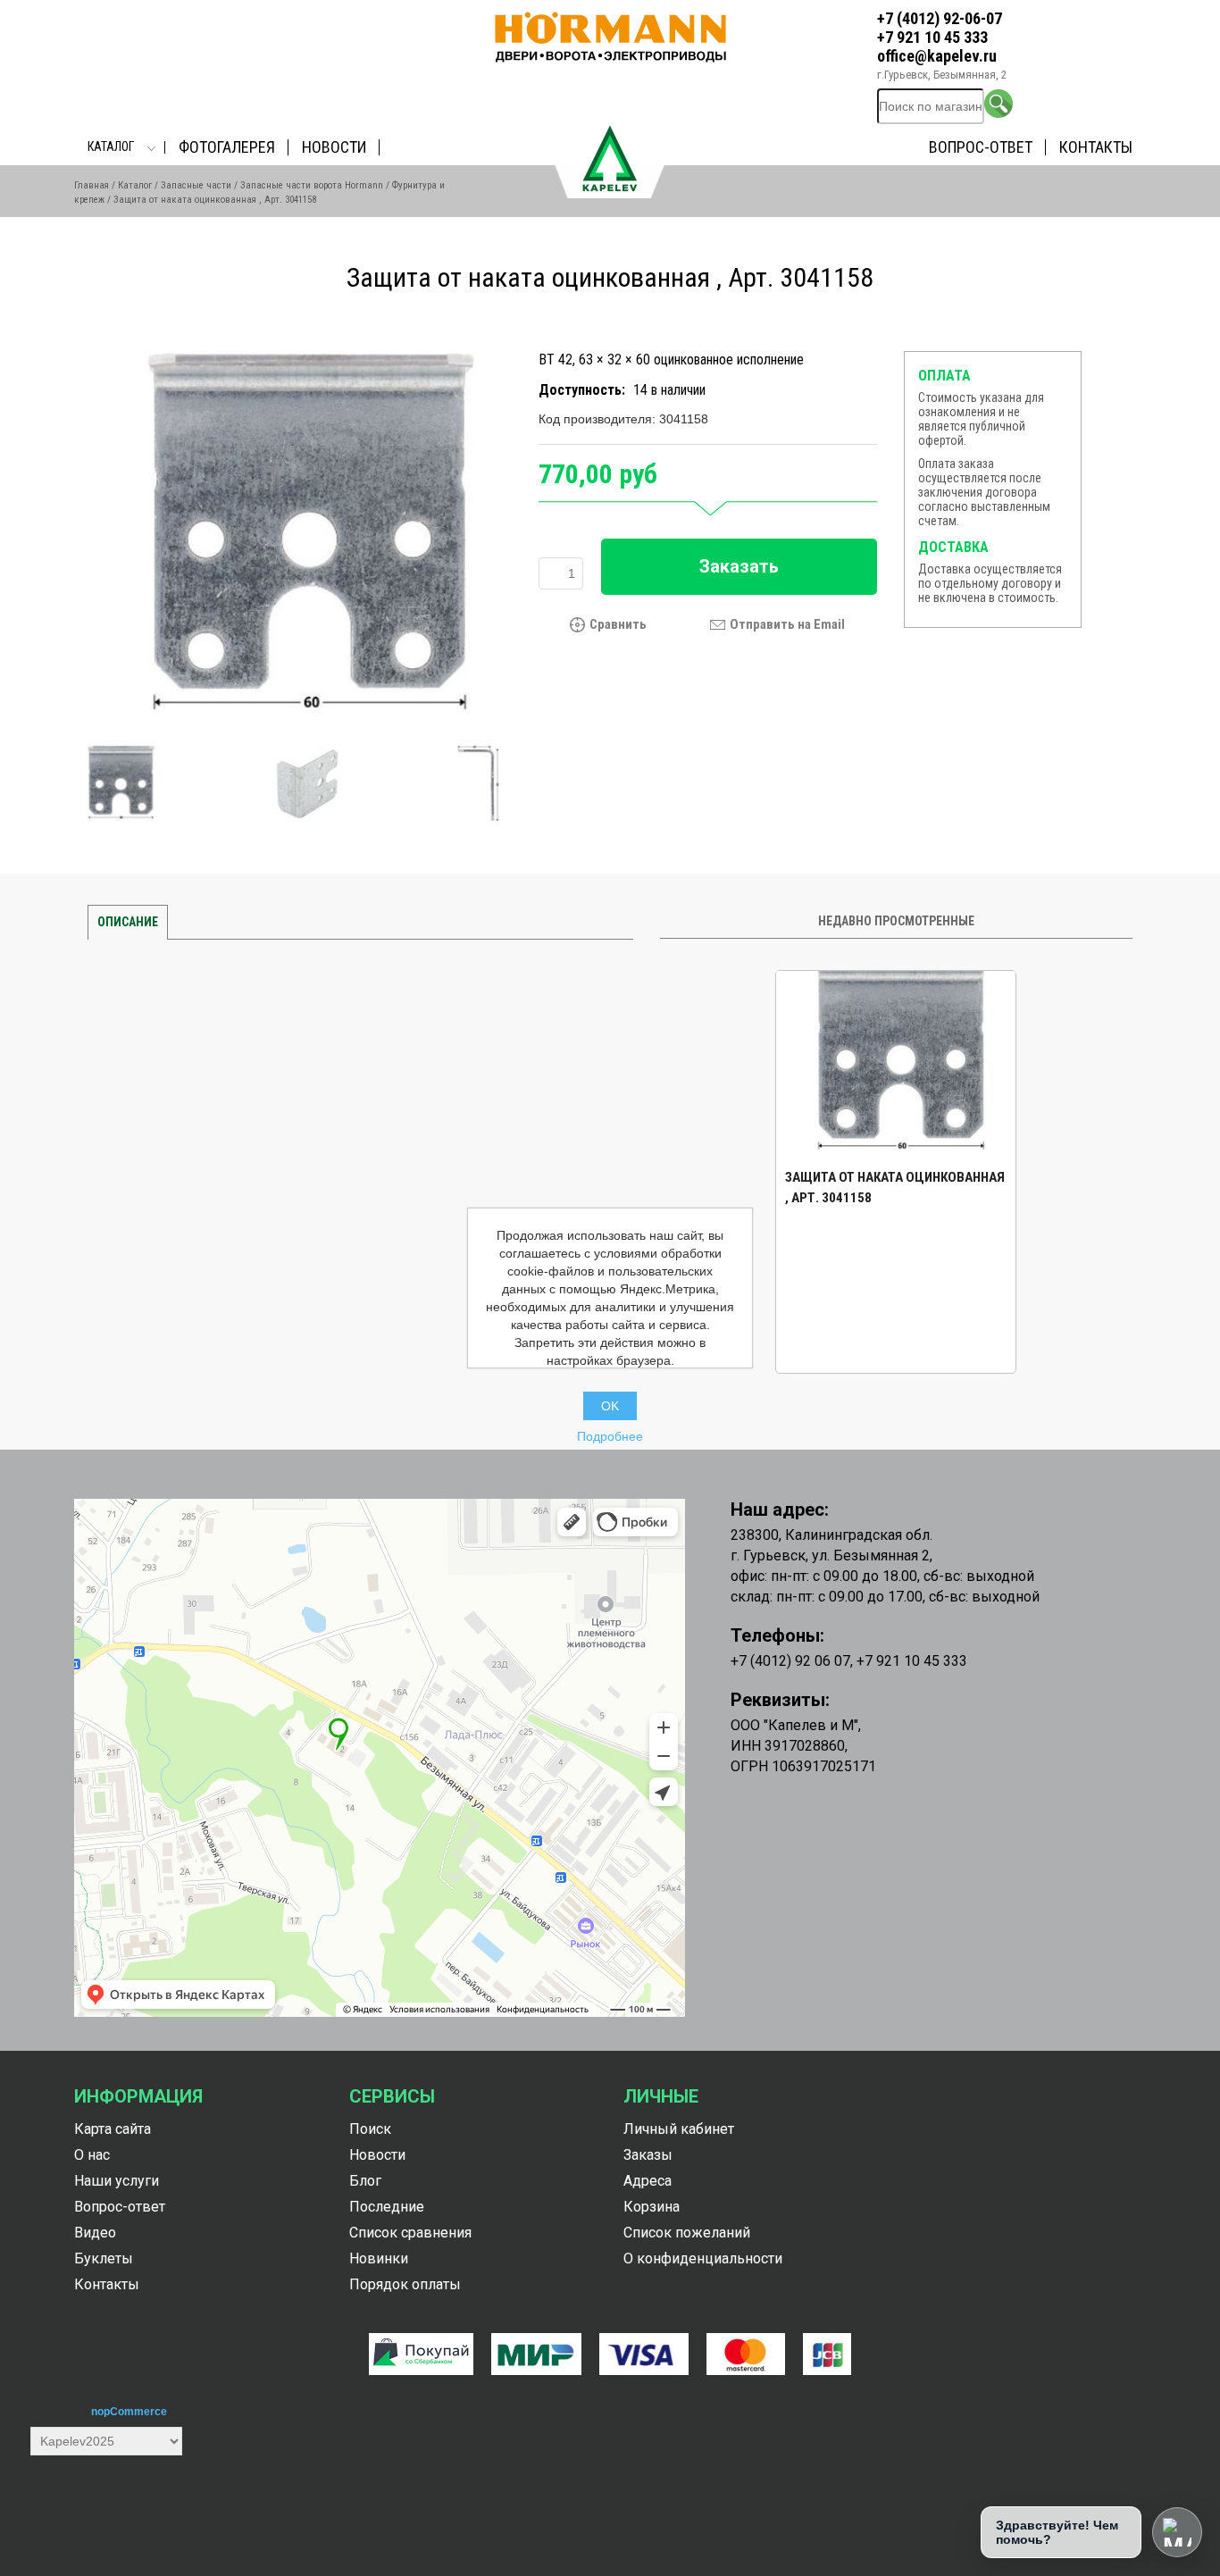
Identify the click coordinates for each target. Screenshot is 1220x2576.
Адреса (648, 2181)
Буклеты (104, 2258)
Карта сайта (113, 2129)
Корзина (652, 2207)
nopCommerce (129, 2412)
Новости (334, 147)
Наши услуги (117, 2181)
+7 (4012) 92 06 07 (790, 1661)
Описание (128, 922)
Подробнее (610, 1436)
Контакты (1096, 147)
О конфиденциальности (703, 2258)
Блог (365, 2181)
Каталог (111, 146)
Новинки (379, 2258)
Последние (387, 2207)
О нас (92, 2155)
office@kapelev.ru (937, 56)
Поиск (370, 2129)
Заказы (648, 2155)
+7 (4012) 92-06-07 (940, 18)
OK (610, 1406)
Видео (95, 2233)
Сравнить (618, 625)
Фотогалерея (227, 147)
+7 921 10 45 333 (932, 37)
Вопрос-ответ (981, 147)
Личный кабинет (679, 2129)
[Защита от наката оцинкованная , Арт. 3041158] (300, 541)
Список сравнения (410, 2233)
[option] (896, 1172)
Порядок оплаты (405, 2284)
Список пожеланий (687, 2233)
